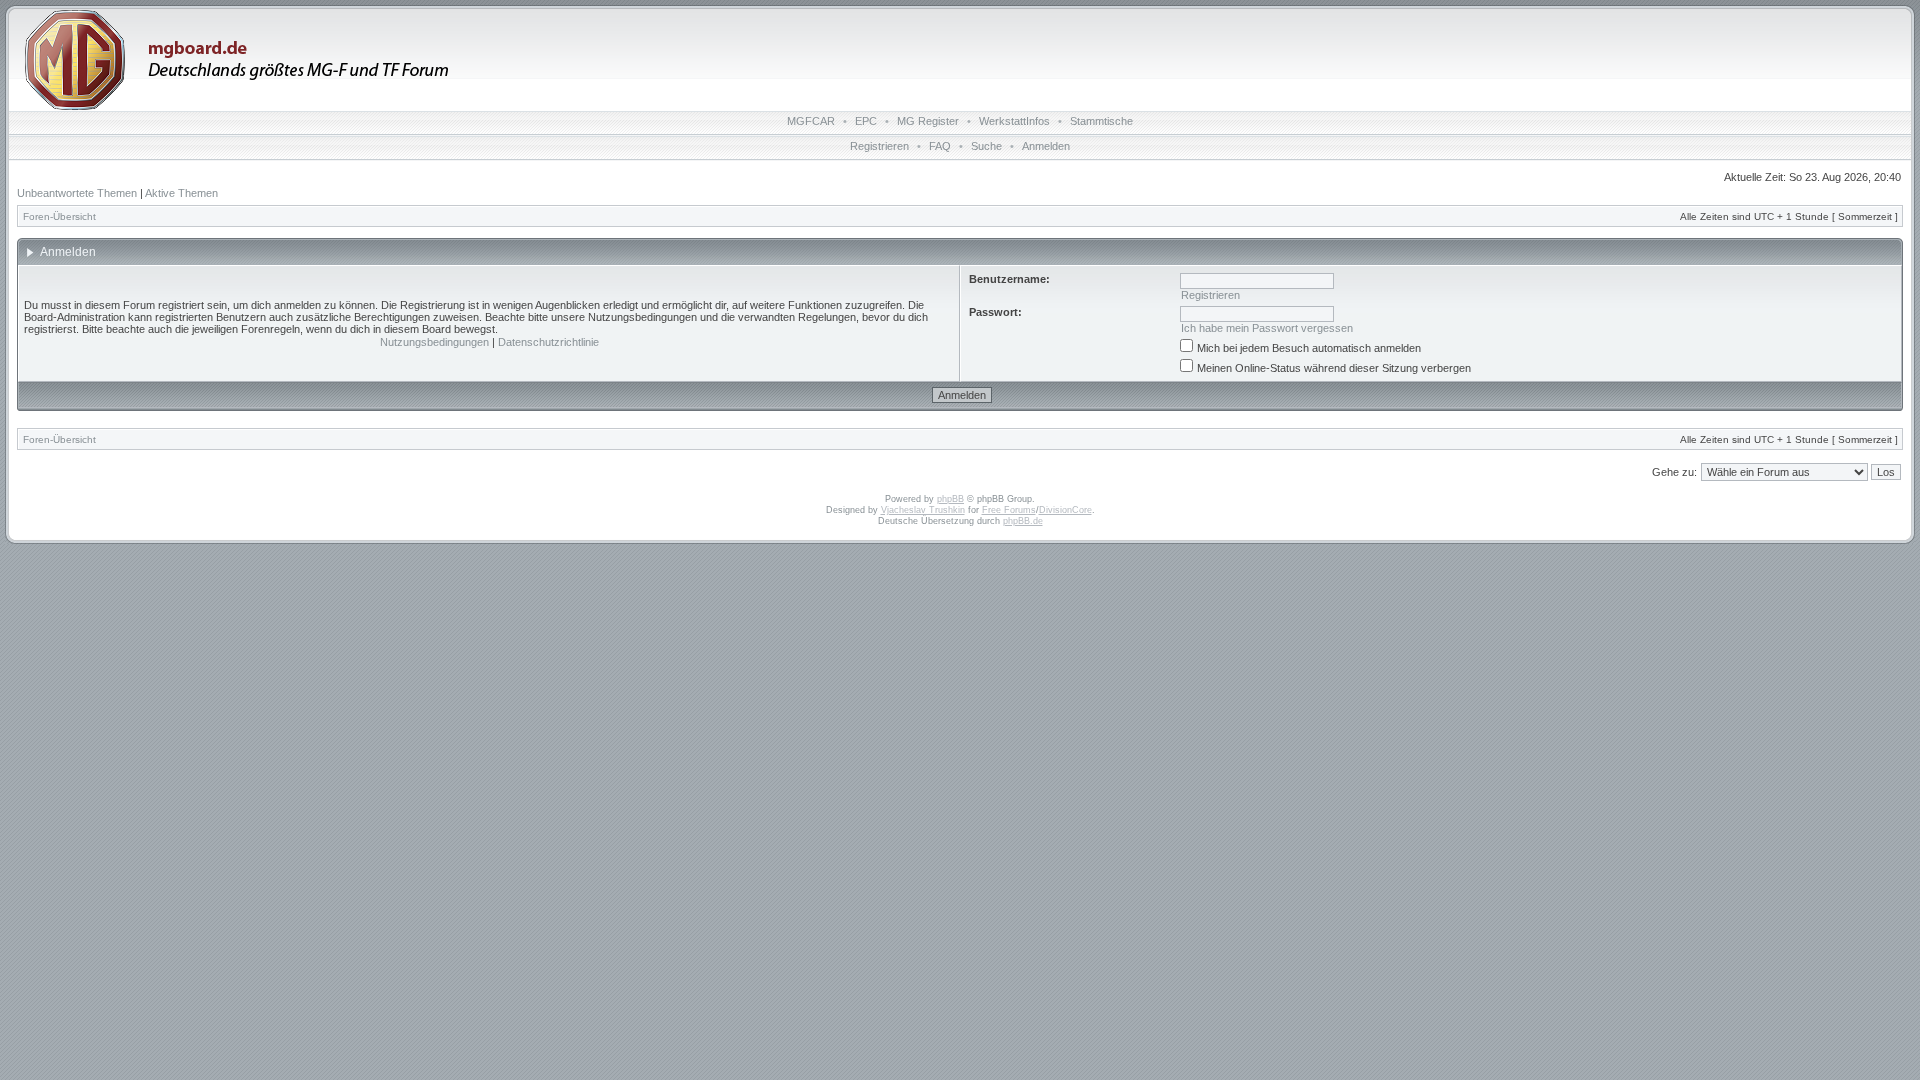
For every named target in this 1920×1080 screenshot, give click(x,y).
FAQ (940, 146)
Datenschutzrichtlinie (548, 342)
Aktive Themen (181, 193)
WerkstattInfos (1014, 121)
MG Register (928, 121)
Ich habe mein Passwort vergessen (1267, 328)
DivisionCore (1065, 510)
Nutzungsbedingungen (434, 342)
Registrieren (879, 146)
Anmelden (1046, 146)
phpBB (950, 499)
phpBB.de (1023, 521)
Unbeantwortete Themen (77, 193)
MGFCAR (811, 121)
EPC (866, 121)
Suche (986, 146)
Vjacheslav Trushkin (923, 510)
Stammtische (1101, 121)
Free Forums (1009, 510)
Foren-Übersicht (59, 216)
